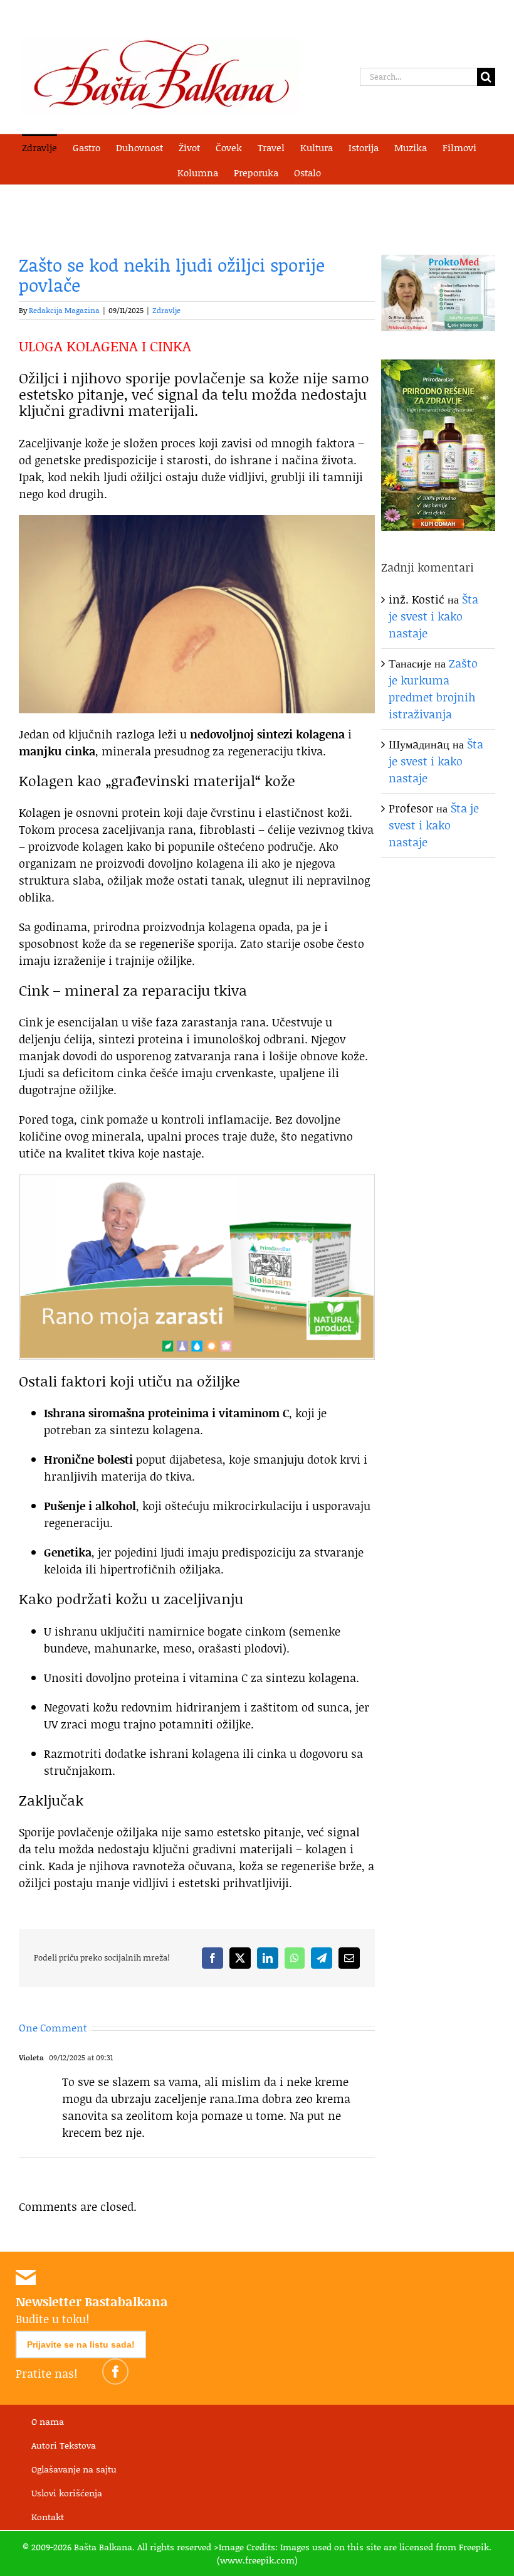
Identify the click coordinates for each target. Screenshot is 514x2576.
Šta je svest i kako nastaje (433, 616)
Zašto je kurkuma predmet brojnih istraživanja (433, 689)
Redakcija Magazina (64, 310)
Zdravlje (166, 310)
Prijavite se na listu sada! (81, 2344)
